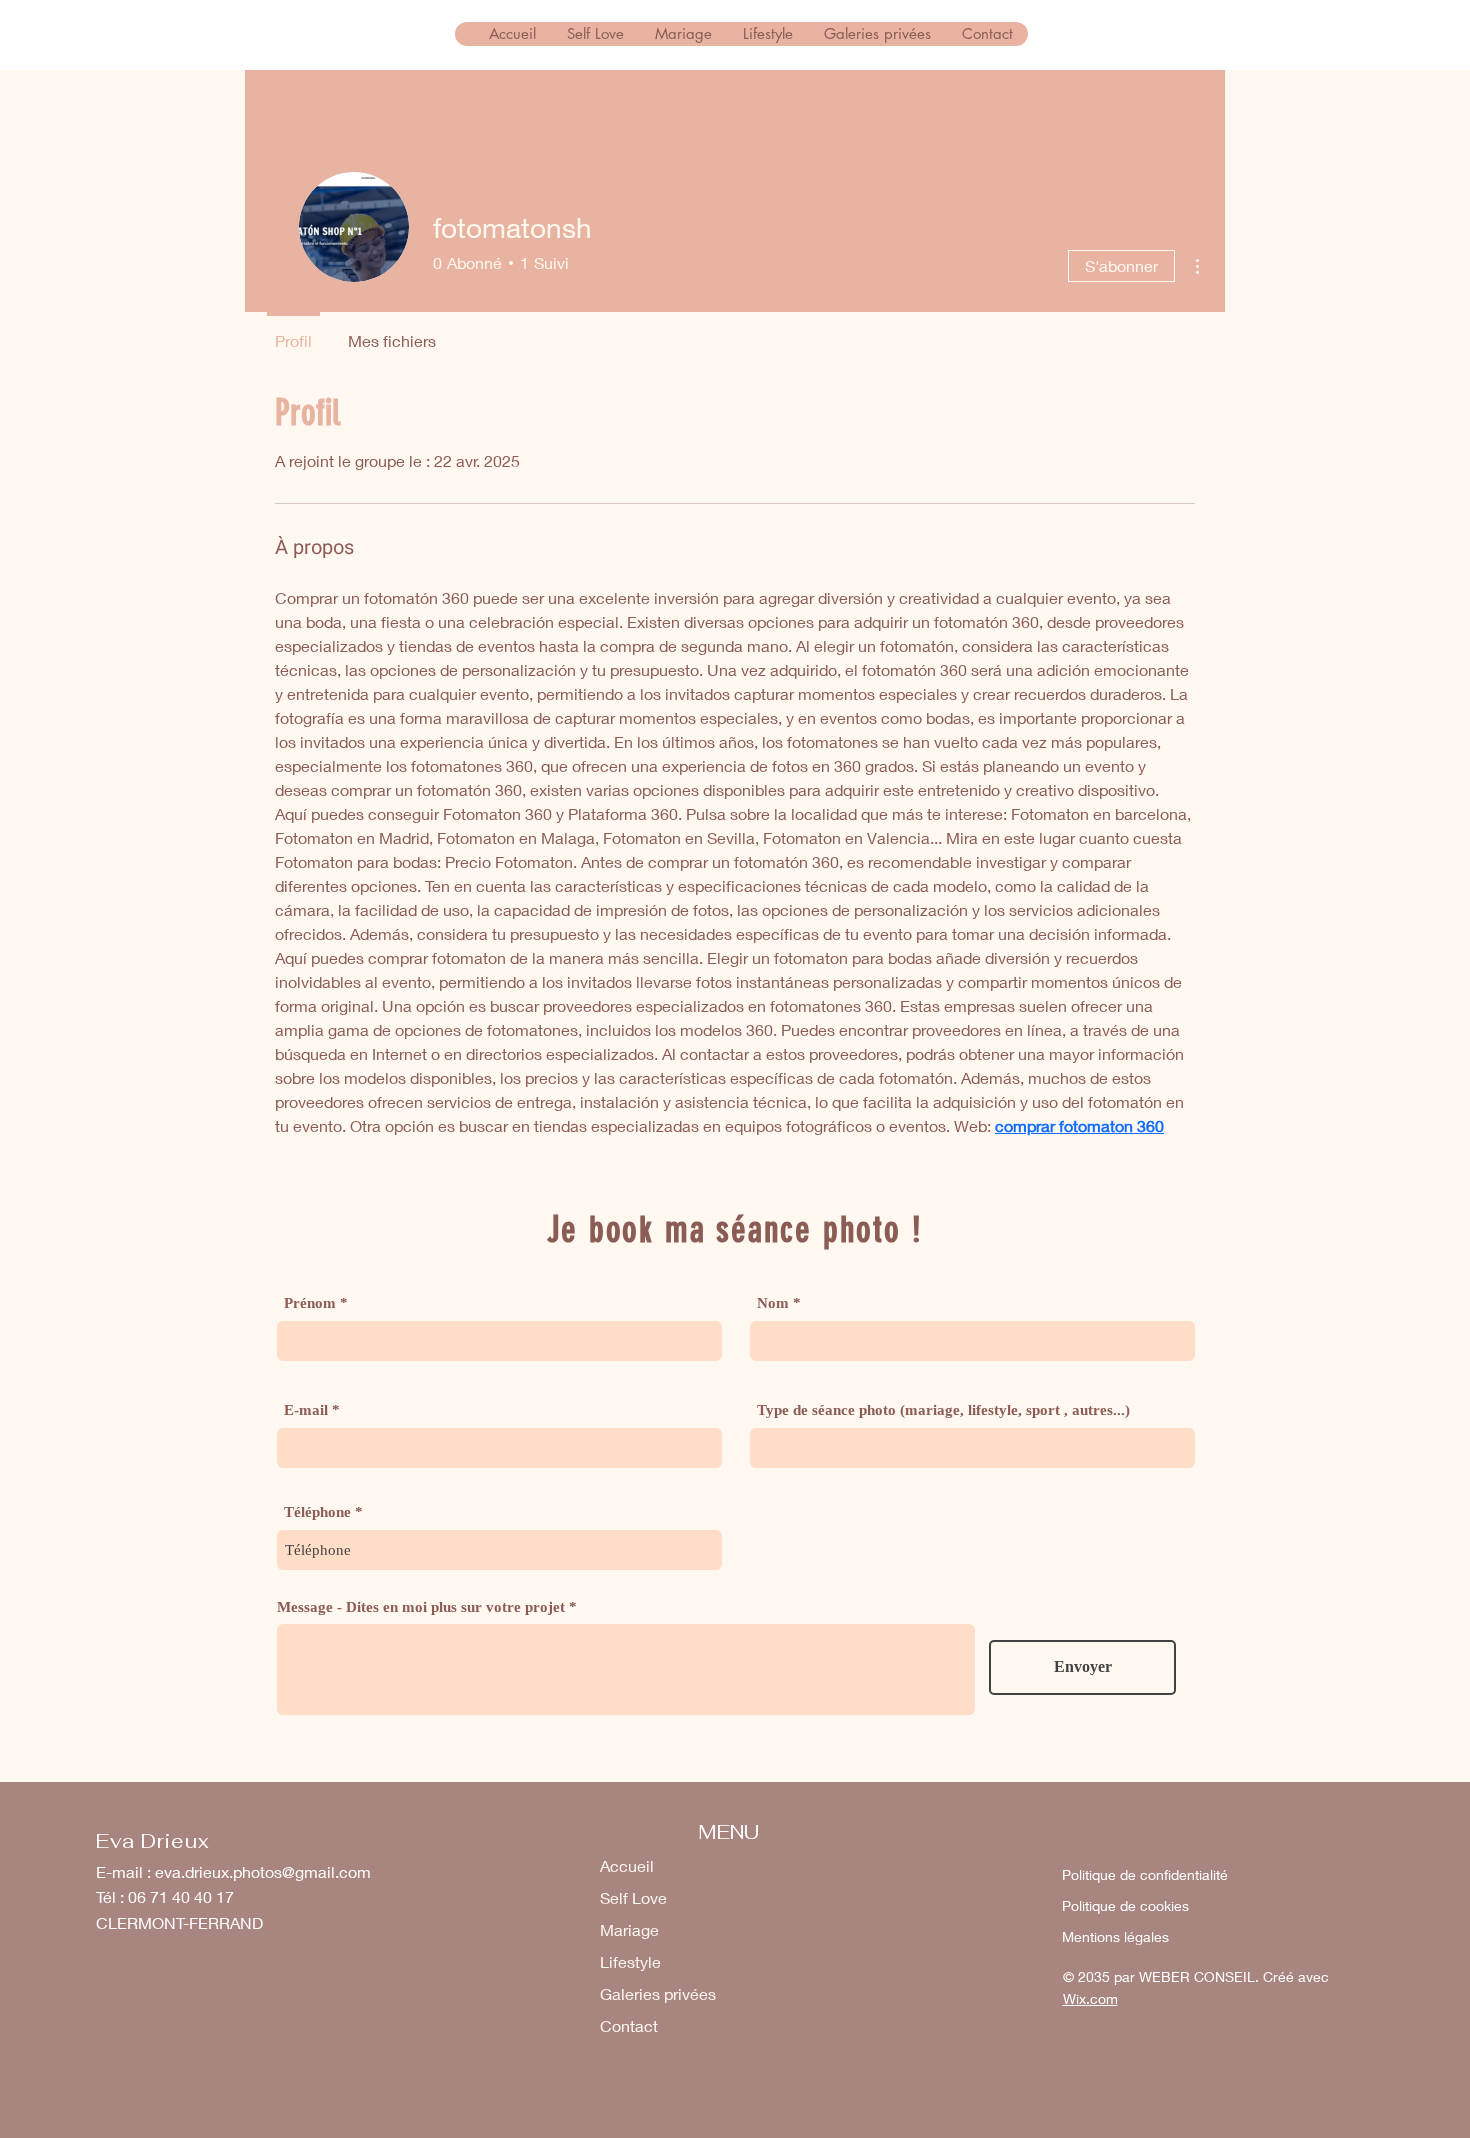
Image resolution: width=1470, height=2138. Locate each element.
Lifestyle (630, 1961)
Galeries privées (658, 1993)
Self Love (633, 1897)
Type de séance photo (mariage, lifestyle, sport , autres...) (943, 1410)
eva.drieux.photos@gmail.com (263, 1871)
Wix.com (1090, 1998)
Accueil (627, 1865)
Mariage (629, 1929)
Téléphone (317, 1512)
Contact (629, 2025)
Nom (773, 1303)
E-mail (306, 1410)
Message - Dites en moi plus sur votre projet (421, 1607)
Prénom (310, 1303)
